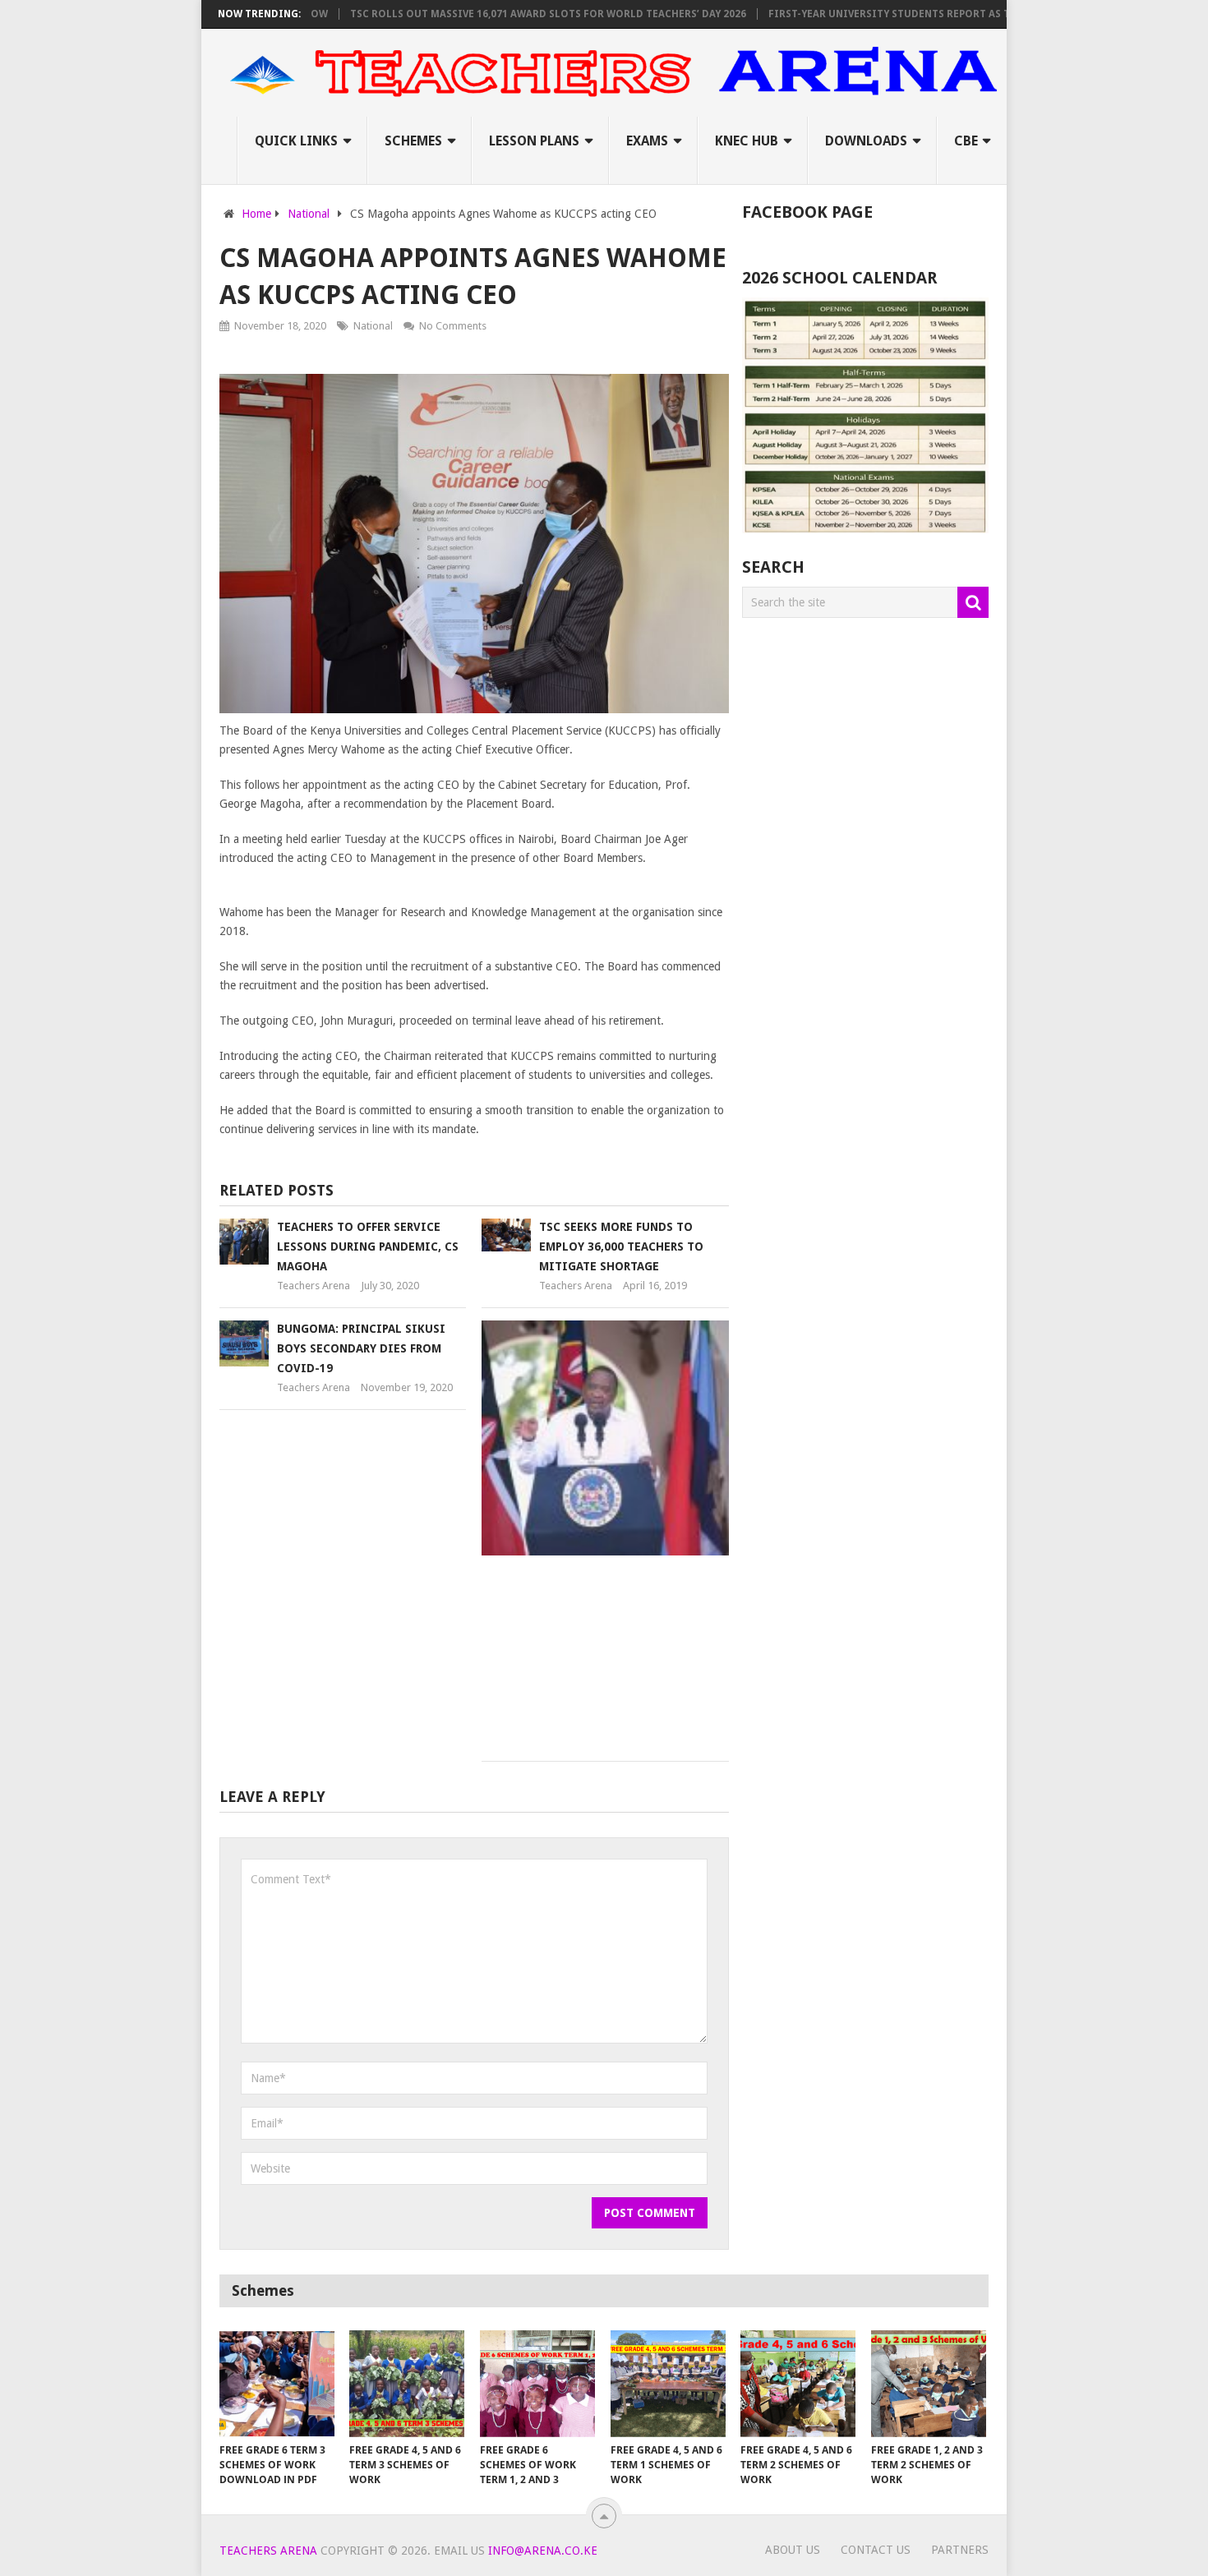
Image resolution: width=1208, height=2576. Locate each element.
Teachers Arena (314, 1286)
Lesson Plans (534, 141)
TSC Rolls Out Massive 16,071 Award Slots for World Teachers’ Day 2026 (506, 14)
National (373, 326)
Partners (960, 2550)
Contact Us (876, 2550)
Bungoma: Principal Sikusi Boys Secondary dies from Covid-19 (361, 1348)
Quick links (296, 141)
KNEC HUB (747, 141)
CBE (966, 141)
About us (793, 2550)
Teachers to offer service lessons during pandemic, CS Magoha (368, 1247)
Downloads (866, 141)
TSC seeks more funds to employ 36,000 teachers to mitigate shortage (621, 1247)
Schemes (413, 141)
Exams (647, 141)
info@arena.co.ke (543, 2551)
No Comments (453, 326)
